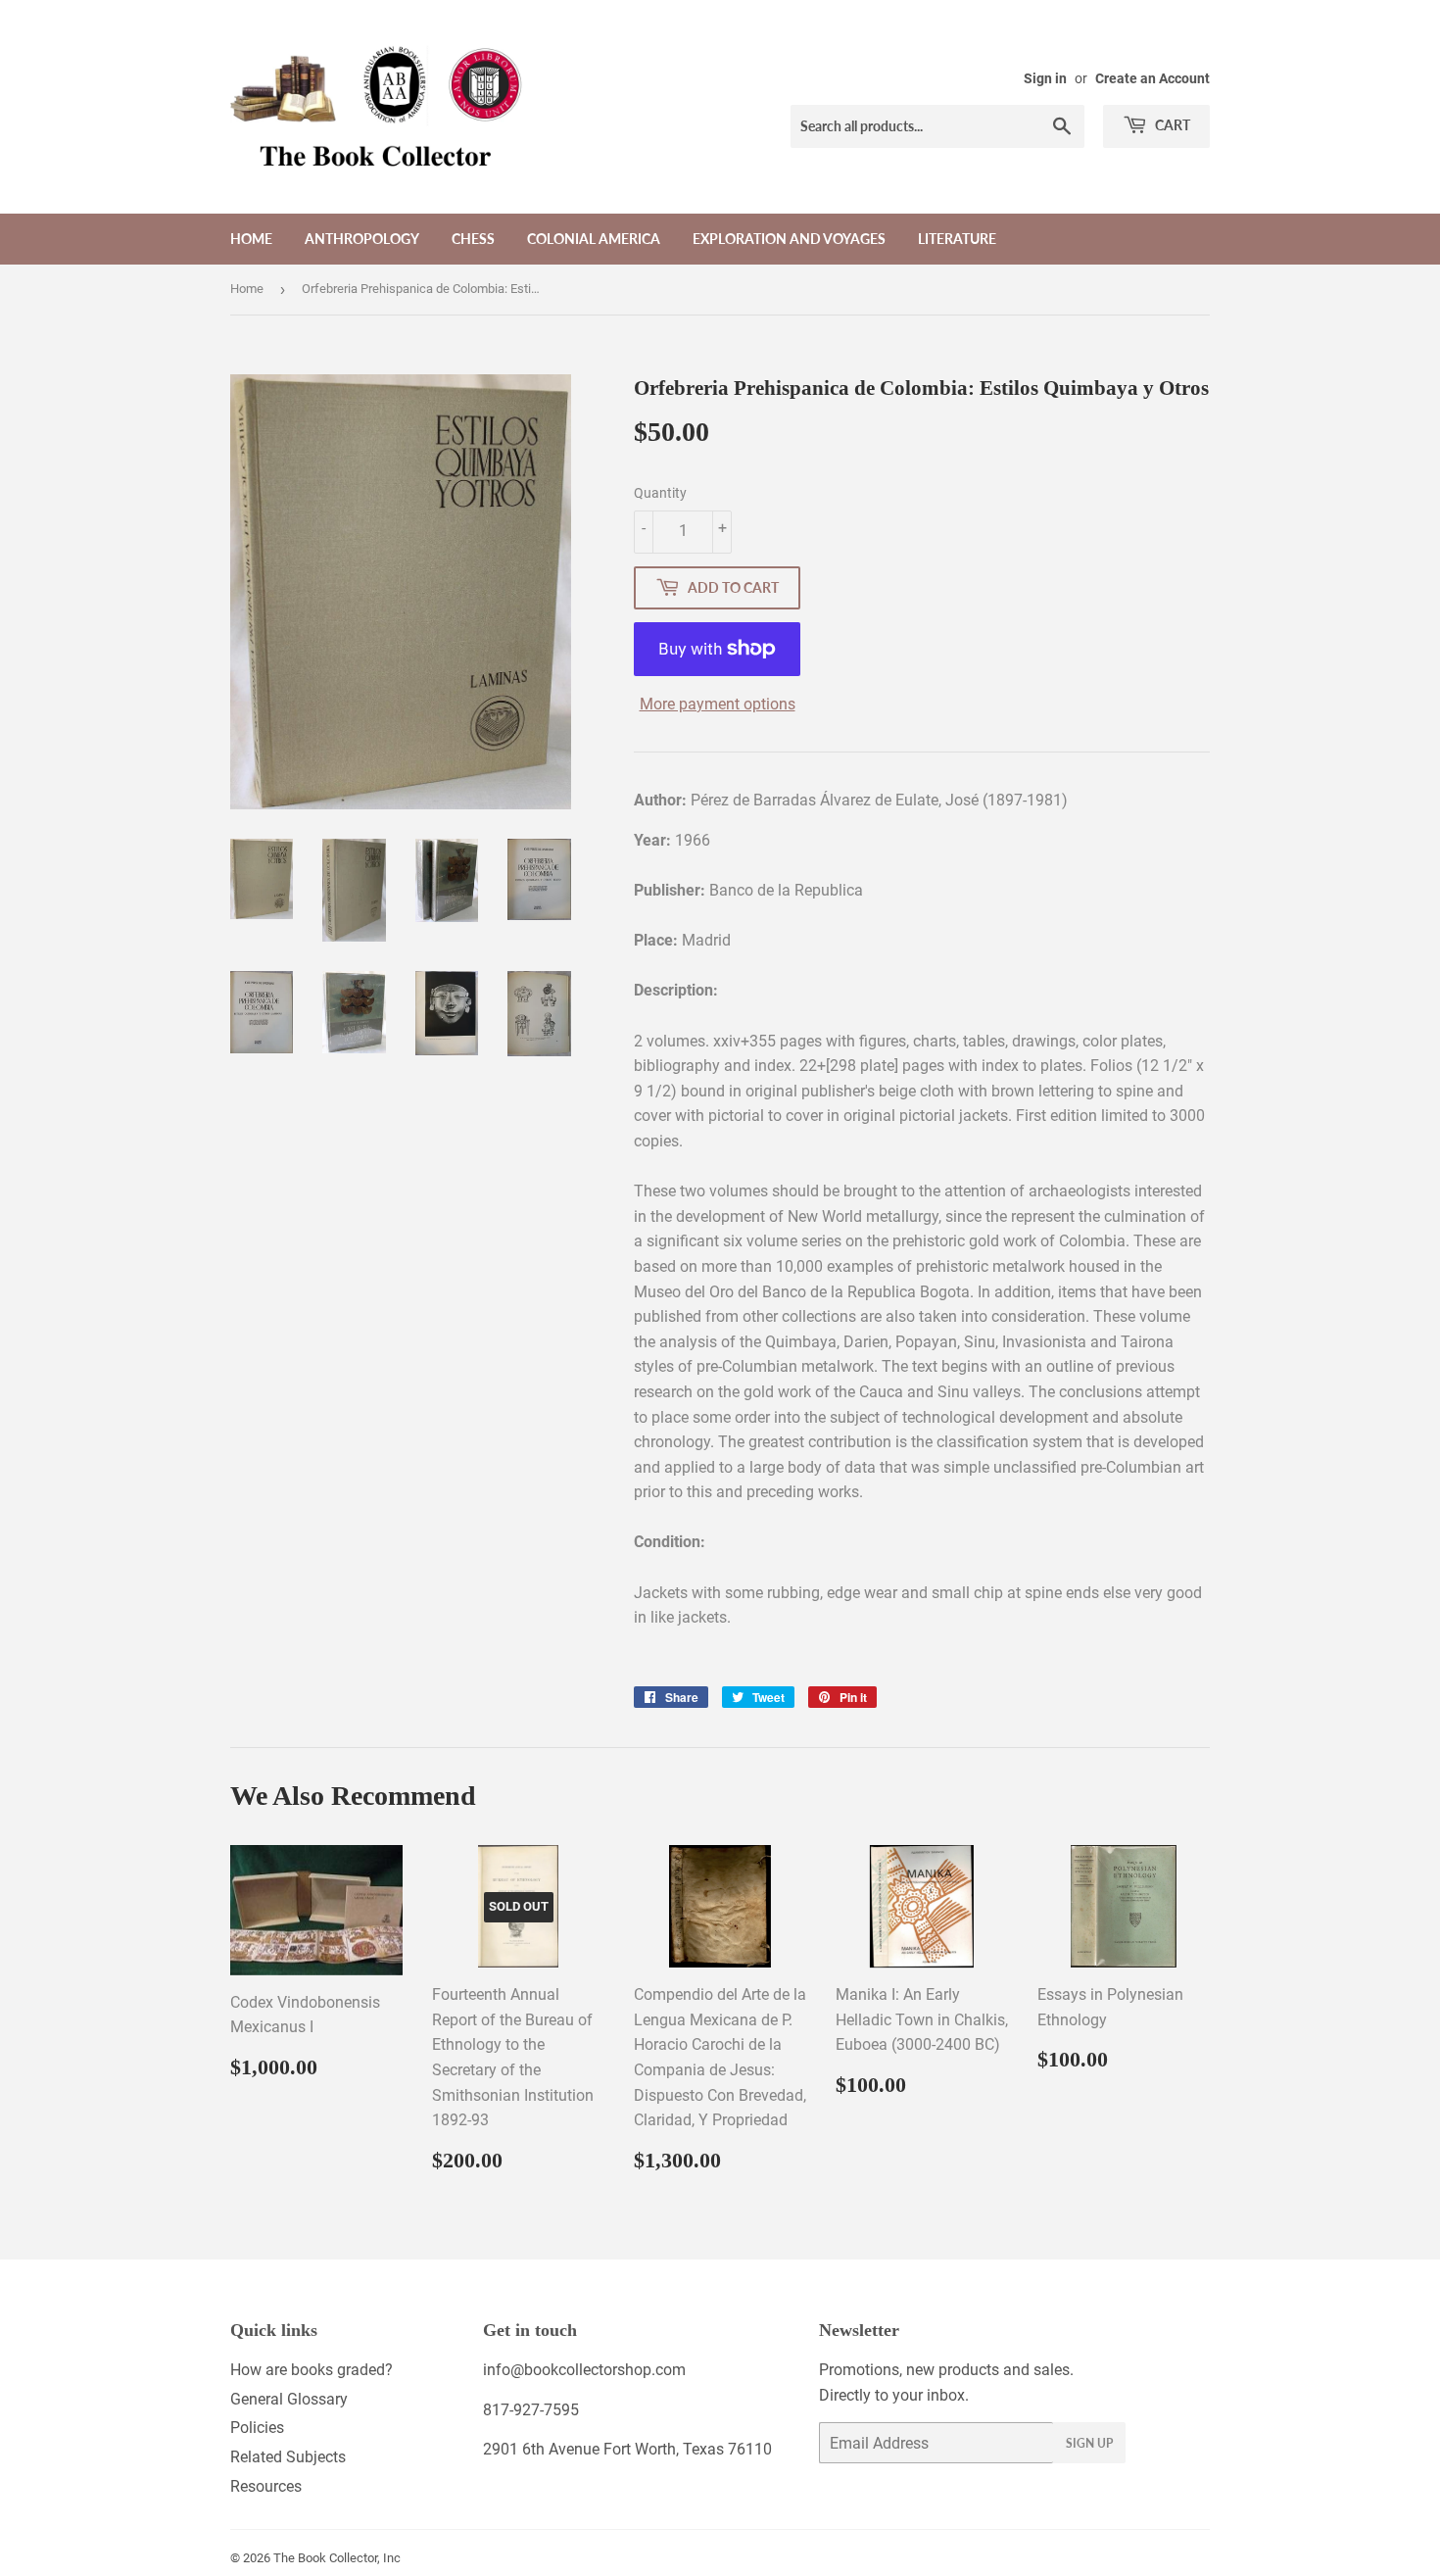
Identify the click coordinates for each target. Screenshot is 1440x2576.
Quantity (660, 493)
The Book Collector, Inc (337, 2558)
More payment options (718, 704)
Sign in (1045, 78)
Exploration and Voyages (789, 239)
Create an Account (1152, 78)
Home (251, 239)
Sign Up (1089, 2443)
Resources (266, 2486)
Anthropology (362, 239)
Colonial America (594, 239)
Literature (957, 239)
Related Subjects (288, 2457)
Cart (1171, 125)
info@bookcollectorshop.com (584, 2370)
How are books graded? (312, 2370)
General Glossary (289, 2399)
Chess (473, 239)
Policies (257, 2428)
